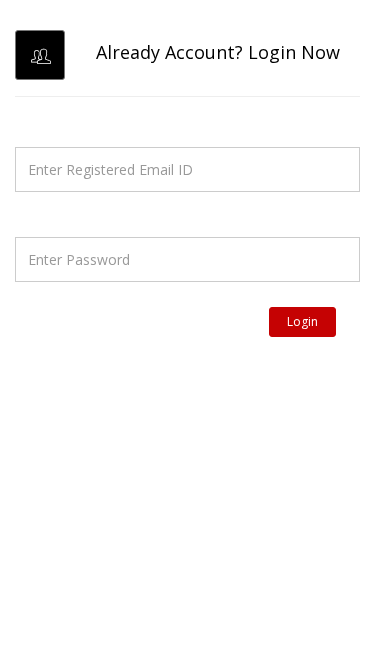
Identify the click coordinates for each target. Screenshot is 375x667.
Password (50, 217)
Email (33, 127)
